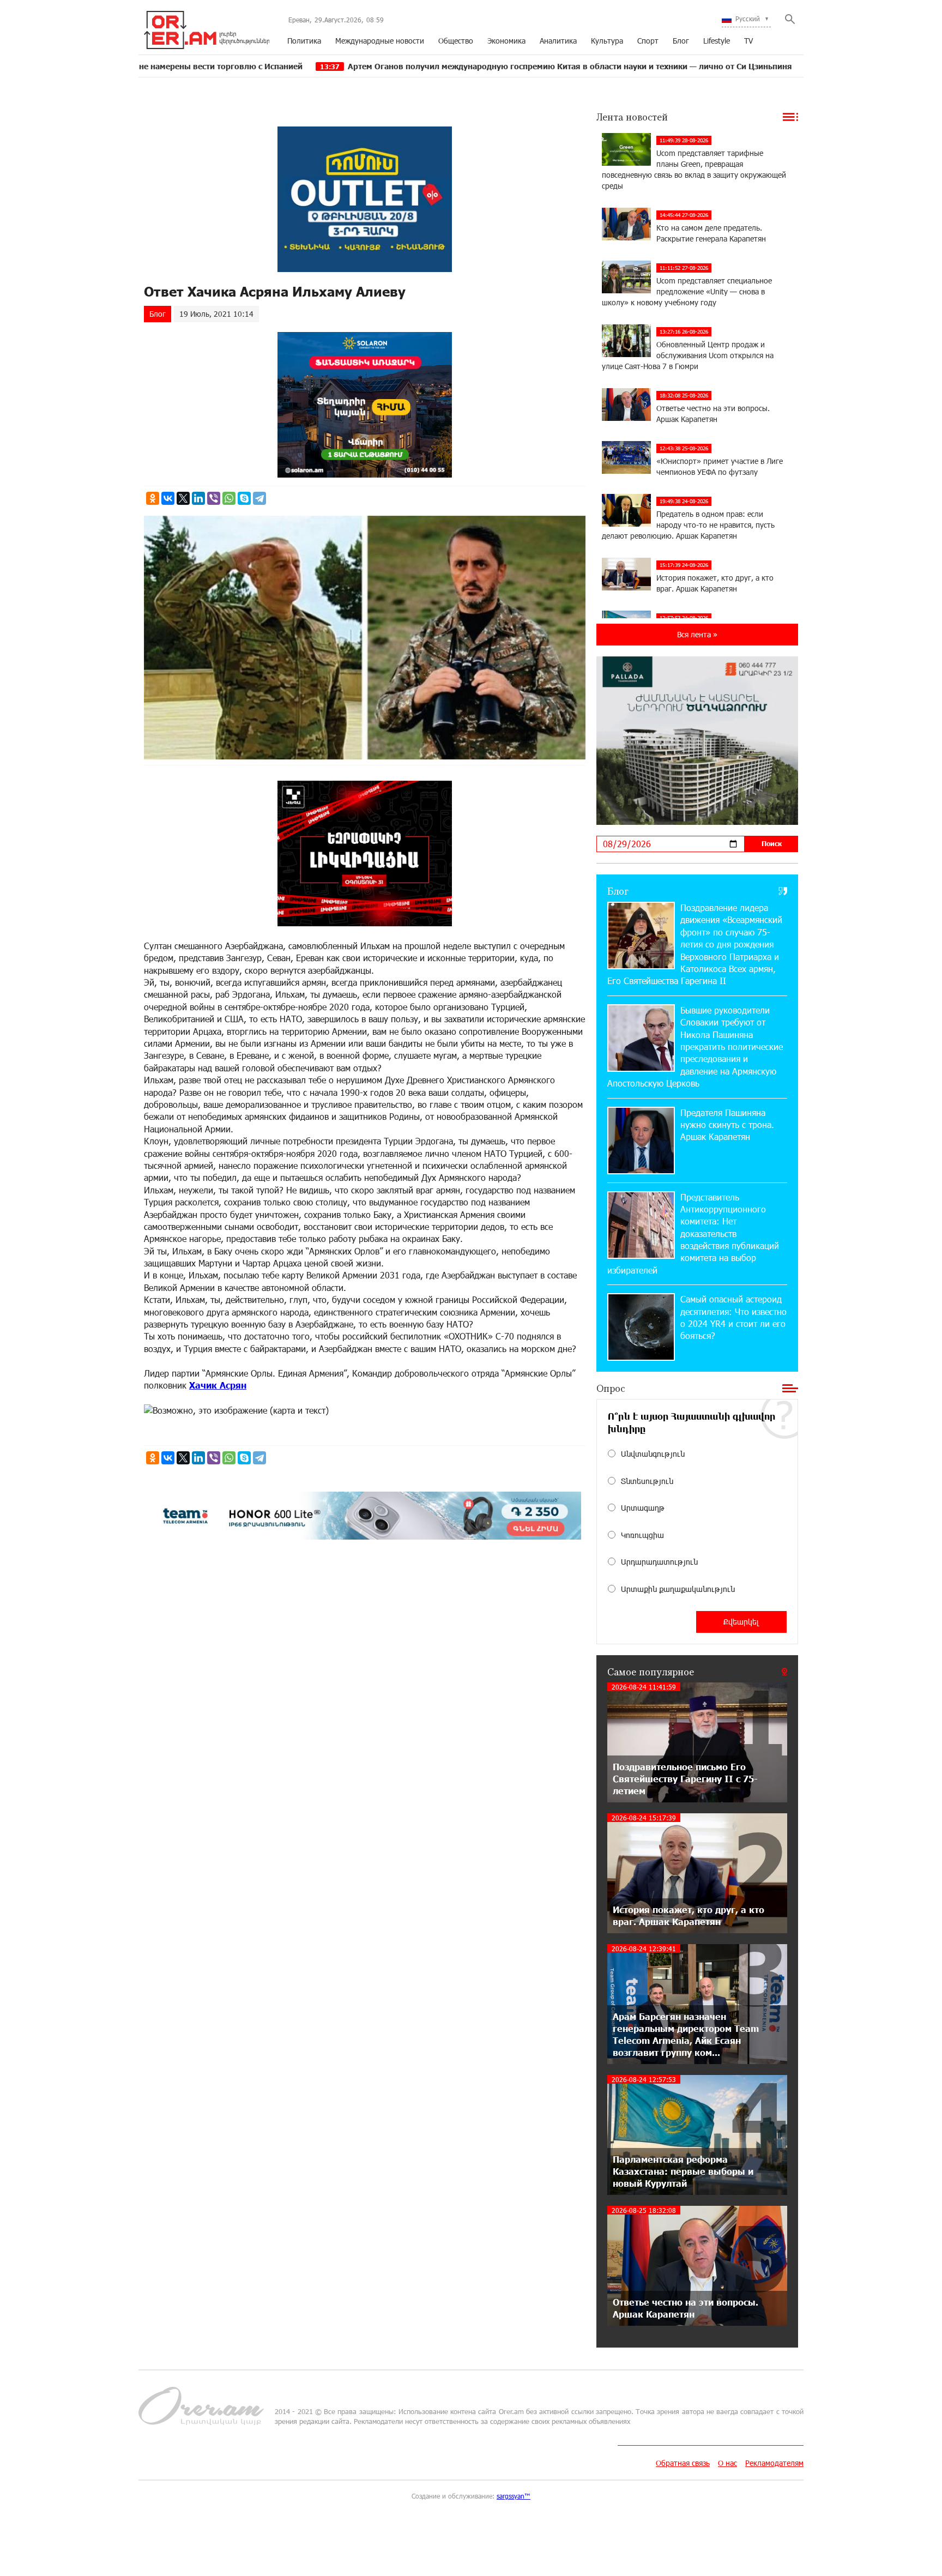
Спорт (648, 41)
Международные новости (380, 41)
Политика (304, 41)
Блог (681, 41)
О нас (727, 2463)
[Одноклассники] (153, 498)
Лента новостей (632, 117)
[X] (183, 498)
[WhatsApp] (229, 498)
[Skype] (244, 498)
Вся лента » (697, 634)
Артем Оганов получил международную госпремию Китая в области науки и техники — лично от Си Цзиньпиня (449, 66)
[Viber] (214, 498)
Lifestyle (717, 41)
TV (748, 41)
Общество (456, 41)
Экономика (506, 41)
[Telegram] (259, 498)
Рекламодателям (774, 2463)
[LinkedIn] (198, 498)
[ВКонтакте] (168, 498)
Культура (607, 41)
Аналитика (558, 41)
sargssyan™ (514, 2496)
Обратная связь (683, 2463)
